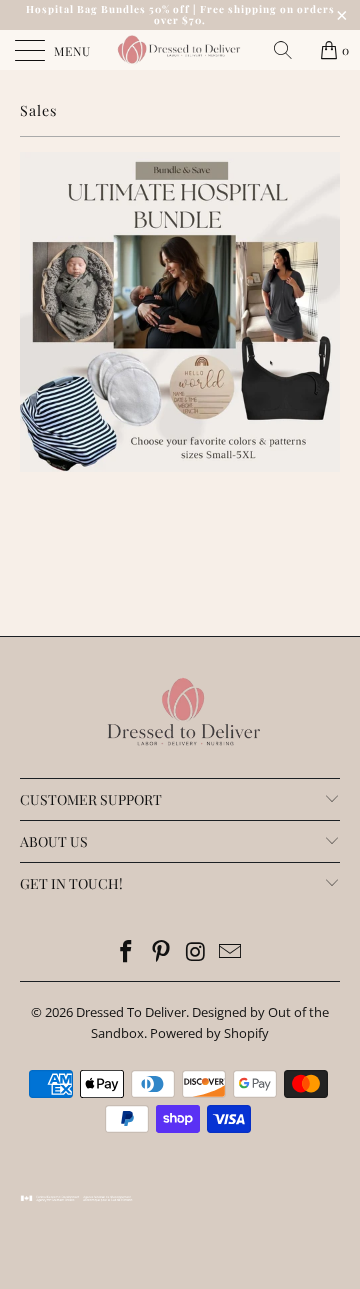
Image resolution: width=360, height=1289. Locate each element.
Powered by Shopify (209, 1033)
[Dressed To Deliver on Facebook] (127, 952)
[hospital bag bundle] (180, 467)
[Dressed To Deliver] (180, 50)
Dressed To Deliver (131, 1012)
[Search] (290, 50)
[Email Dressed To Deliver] (231, 952)
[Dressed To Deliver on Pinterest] (162, 952)
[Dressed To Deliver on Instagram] (197, 952)
